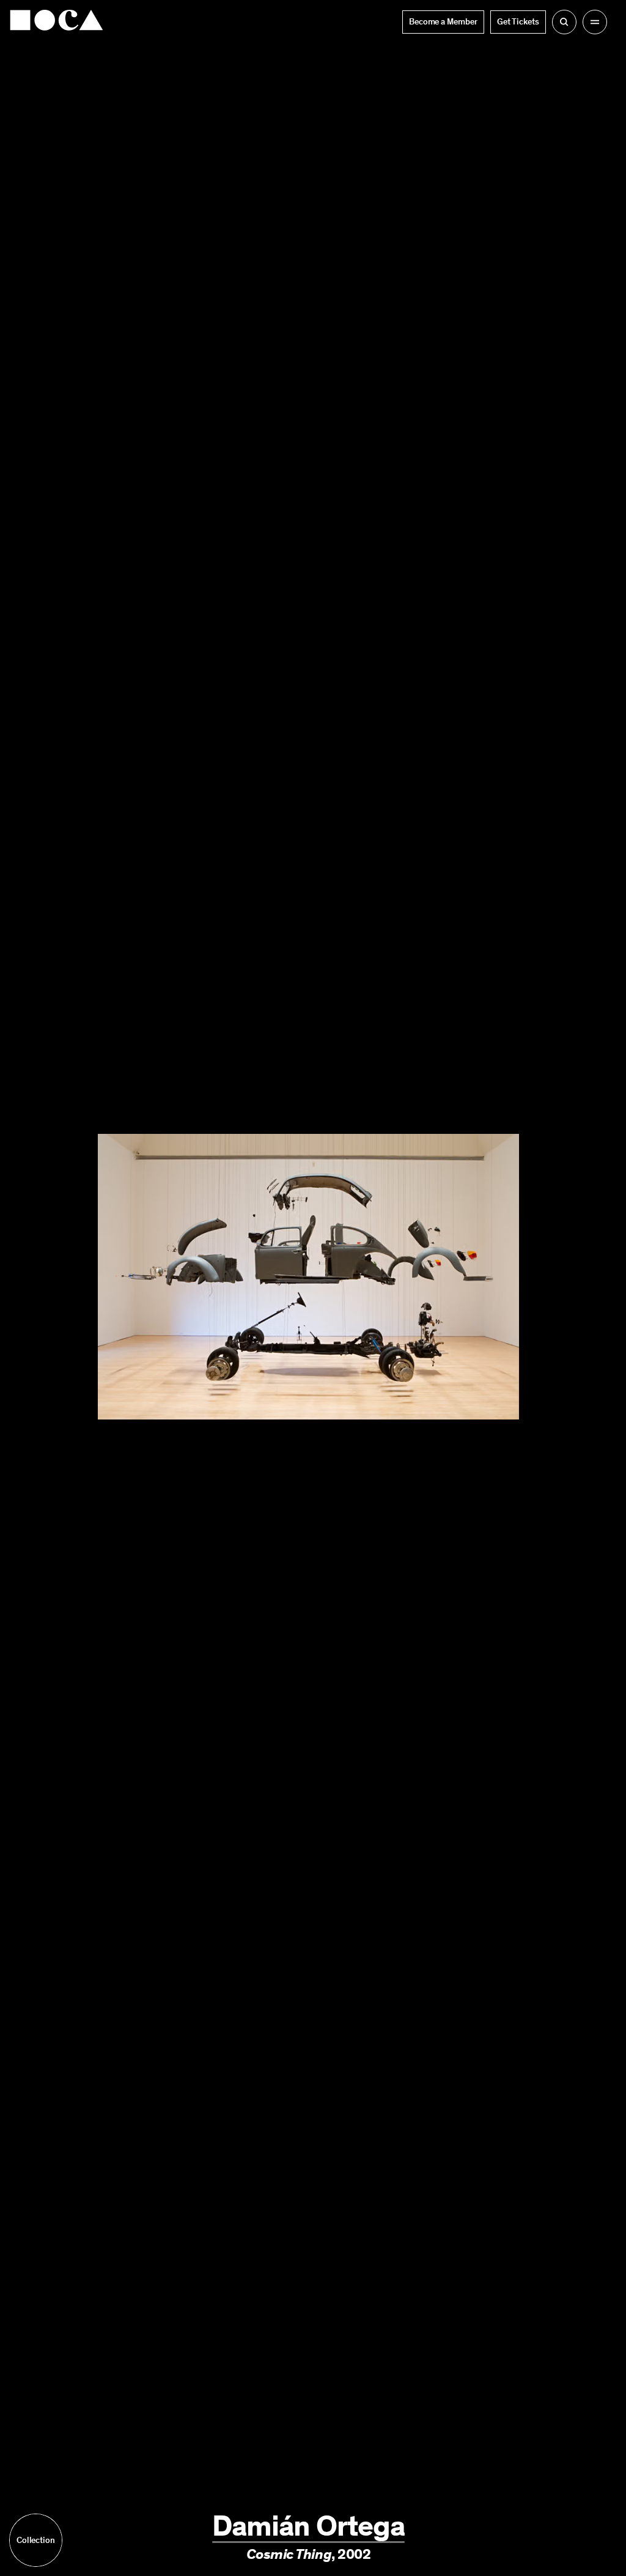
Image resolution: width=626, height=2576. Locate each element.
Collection (36, 2540)
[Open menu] (595, 22)
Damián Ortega (308, 2526)
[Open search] (564, 22)
